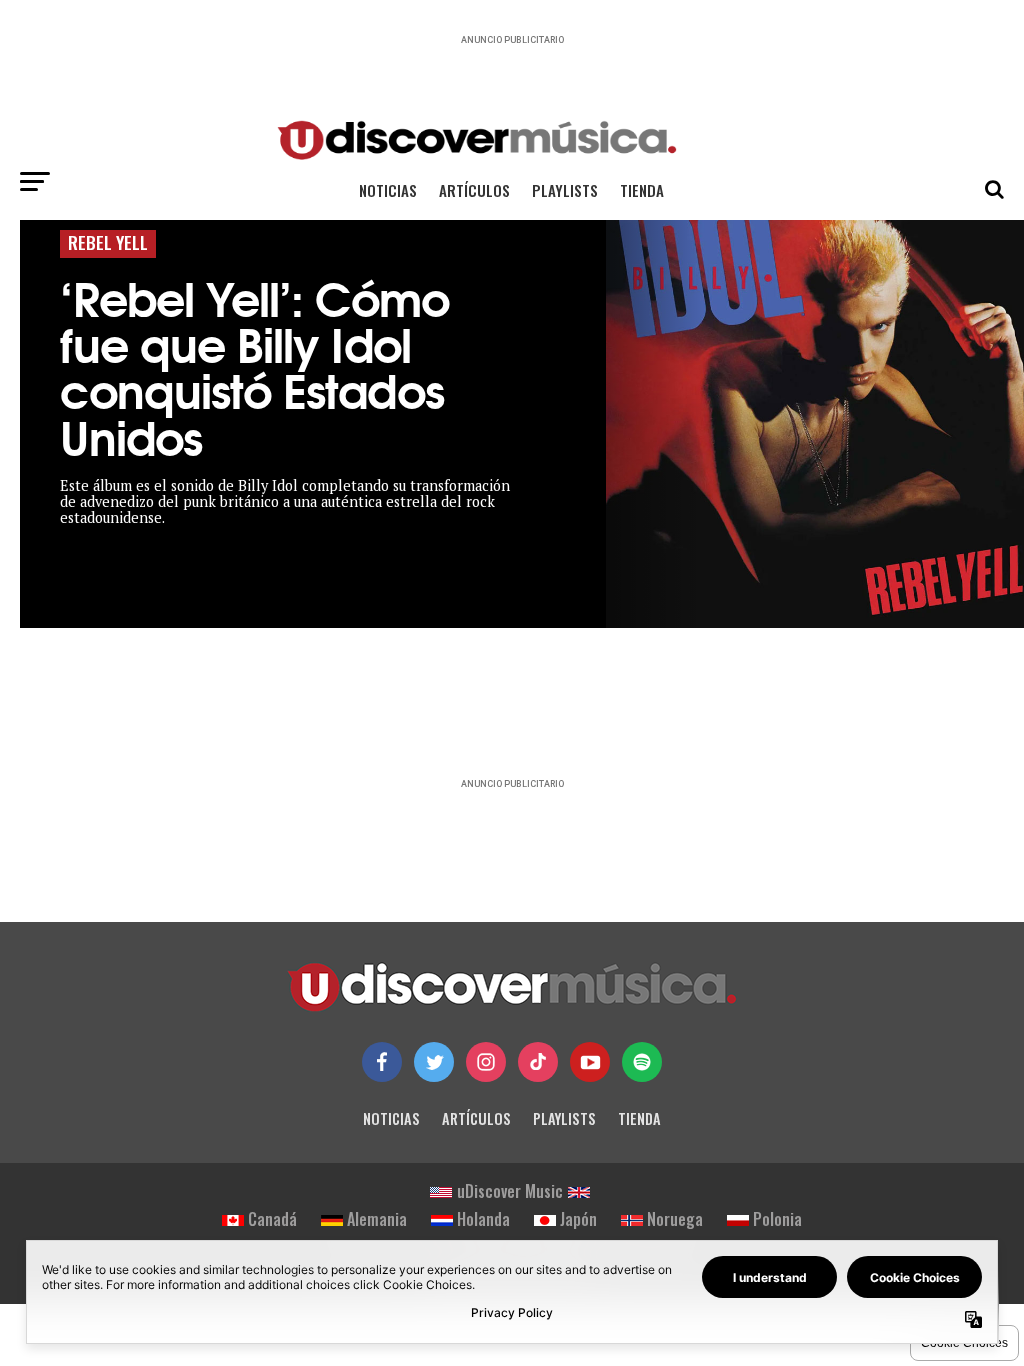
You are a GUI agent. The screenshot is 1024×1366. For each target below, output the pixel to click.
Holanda (483, 1219)
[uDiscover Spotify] (642, 1062)
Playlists (565, 190)
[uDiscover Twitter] (434, 1062)
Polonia (777, 1219)
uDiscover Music (510, 1191)
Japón (578, 1219)
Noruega (675, 1219)
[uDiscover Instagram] (486, 1062)
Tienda (642, 190)
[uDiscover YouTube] (590, 1062)
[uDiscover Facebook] (382, 1062)
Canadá (272, 1219)
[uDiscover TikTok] (538, 1062)
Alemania (377, 1219)
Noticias (388, 190)
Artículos (474, 190)
